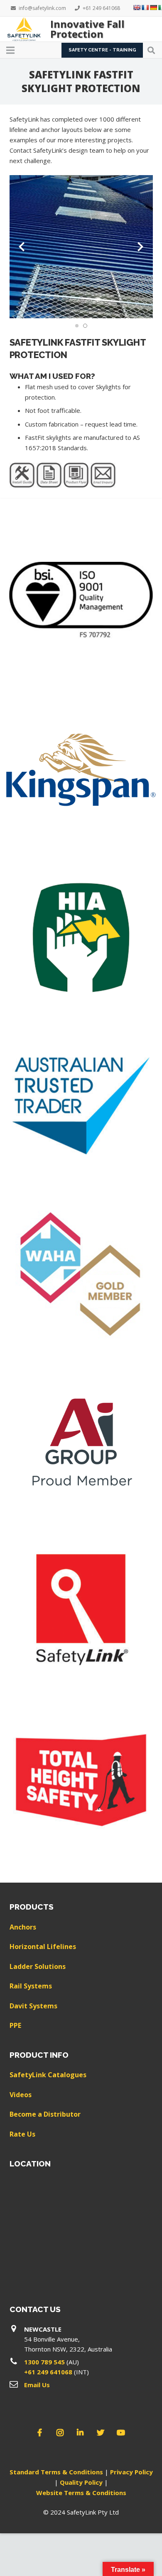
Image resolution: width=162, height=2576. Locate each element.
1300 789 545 (44, 2362)
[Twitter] (101, 2433)
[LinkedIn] (80, 2433)
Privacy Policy (131, 2472)
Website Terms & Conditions (81, 2493)
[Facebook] (40, 2433)
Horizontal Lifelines (43, 1947)
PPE (15, 2025)
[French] (145, 7)
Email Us (37, 2385)
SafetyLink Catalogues (48, 2075)
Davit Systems (33, 2006)
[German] (153, 7)
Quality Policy (81, 2482)
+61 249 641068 (48, 2372)
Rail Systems (31, 1986)
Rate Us (22, 2134)
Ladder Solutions (38, 1966)
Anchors (23, 1927)
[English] (137, 7)
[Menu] (10, 50)
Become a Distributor (45, 2114)
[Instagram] (60, 2433)
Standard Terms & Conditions (56, 2472)
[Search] (151, 50)
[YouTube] (121, 2433)
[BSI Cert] (81, 602)
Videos (21, 2095)
